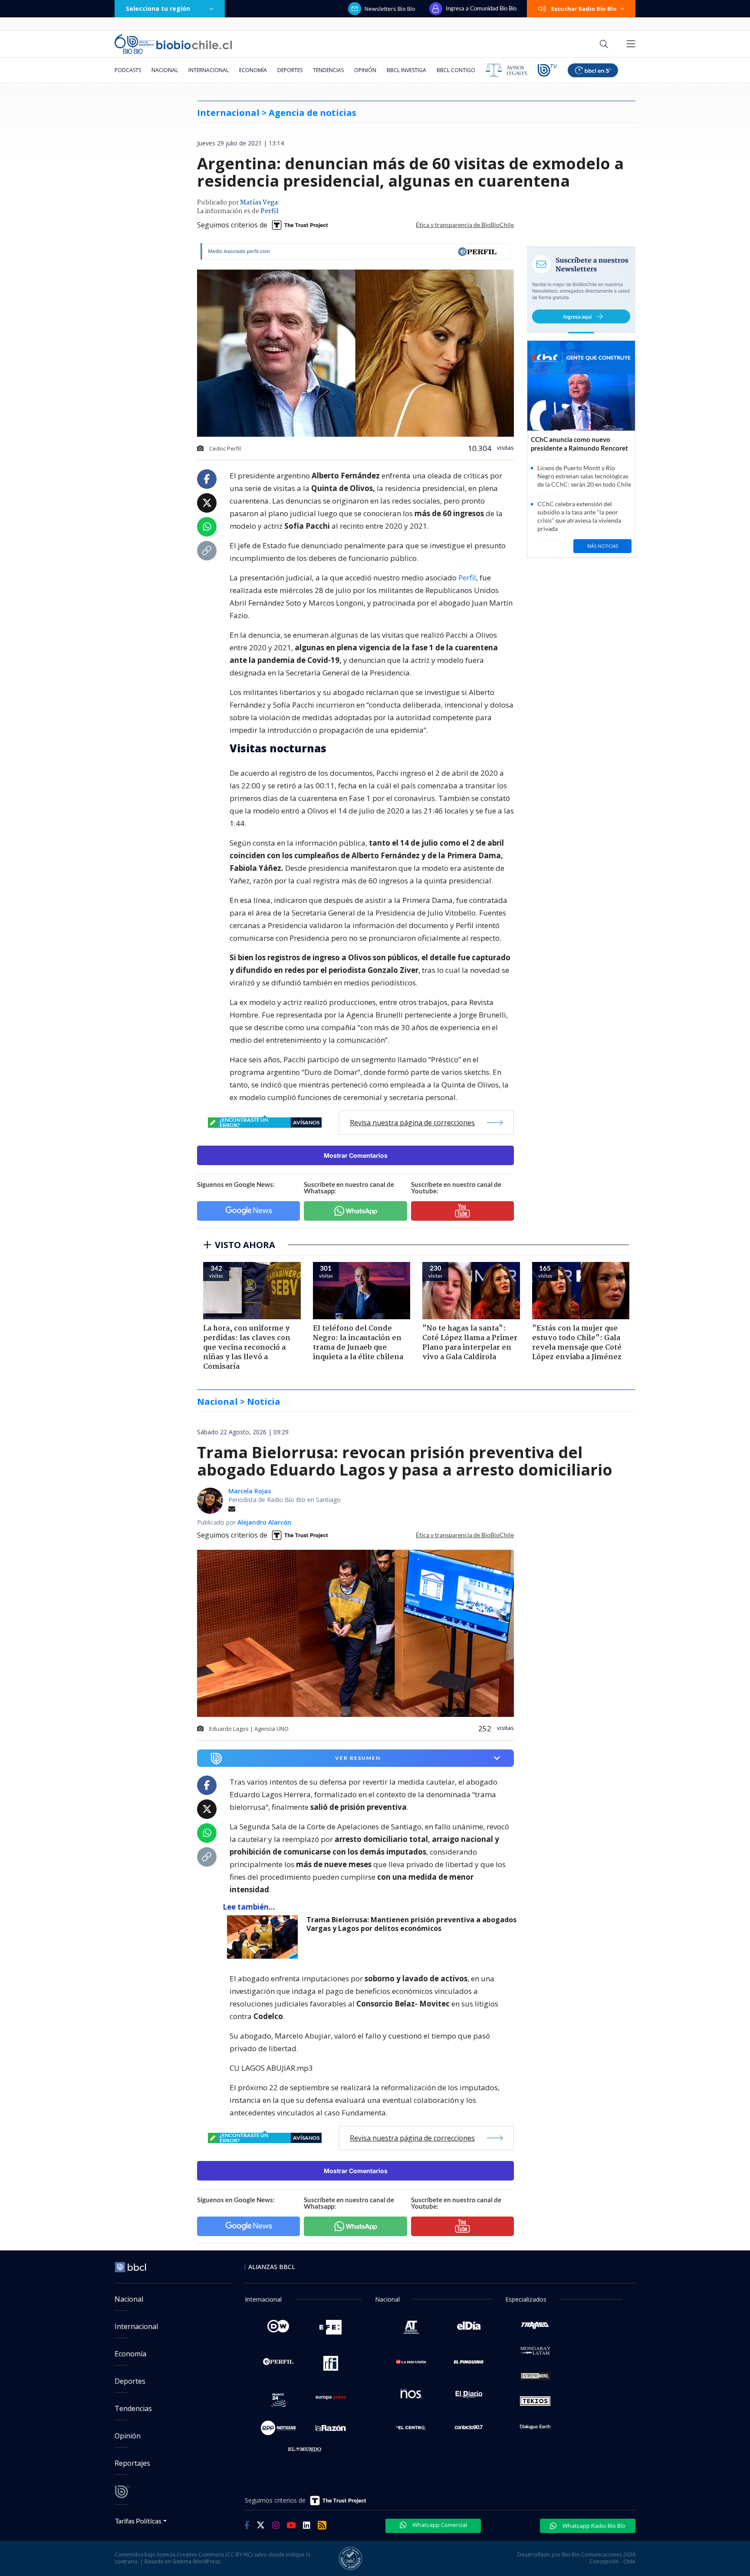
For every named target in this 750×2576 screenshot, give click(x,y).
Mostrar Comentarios (356, 1155)
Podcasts (128, 70)
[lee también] (265, 1937)
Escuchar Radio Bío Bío (584, 9)
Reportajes (132, 2463)
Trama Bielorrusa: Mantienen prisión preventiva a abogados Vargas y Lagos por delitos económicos (411, 1924)
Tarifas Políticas (138, 2521)
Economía (253, 70)
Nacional (165, 70)
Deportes (290, 70)
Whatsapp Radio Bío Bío (593, 2526)
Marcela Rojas (250, 1491)
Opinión (365, 70)
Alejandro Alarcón (264, 1522)
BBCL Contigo (456, 70)
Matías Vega (259, 203)
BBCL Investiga (406, 70)
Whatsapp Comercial (439, 2525)
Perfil (269, 211)
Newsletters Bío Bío (390, 9)
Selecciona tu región (158, 8)
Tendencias (328, 70)
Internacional (209, 70)
